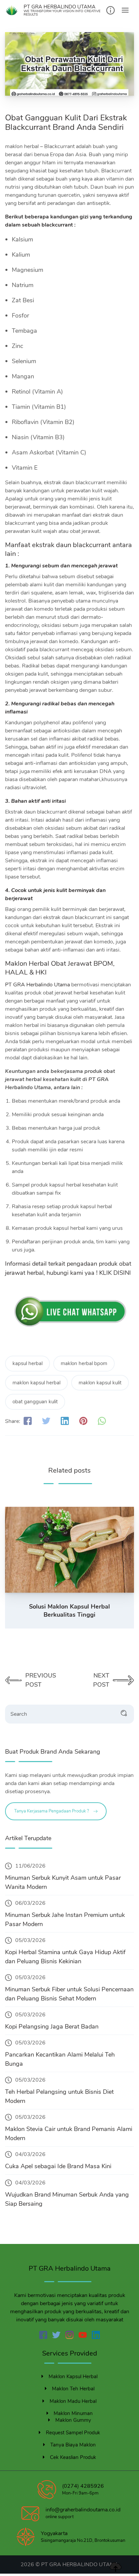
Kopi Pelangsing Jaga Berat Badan (52, 2027)
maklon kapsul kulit (100, 1383)
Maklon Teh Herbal (73, 2389)
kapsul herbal (27, 1363)
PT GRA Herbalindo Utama (38, 985)
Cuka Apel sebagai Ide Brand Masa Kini (58, 2166)
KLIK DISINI (115, 1273)
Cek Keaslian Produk (73, 2457)
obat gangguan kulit (35, 1402)
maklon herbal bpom (84, 1363)
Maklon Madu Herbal (73, 2401)
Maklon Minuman (73, 2413)
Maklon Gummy (73, 2420)
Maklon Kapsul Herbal (73, 2376)
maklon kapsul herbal (36, 1383)
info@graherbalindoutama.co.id (83, 2510)
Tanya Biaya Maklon (73, 2445)
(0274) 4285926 (83, 2486)
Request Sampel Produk (73, 2433)
